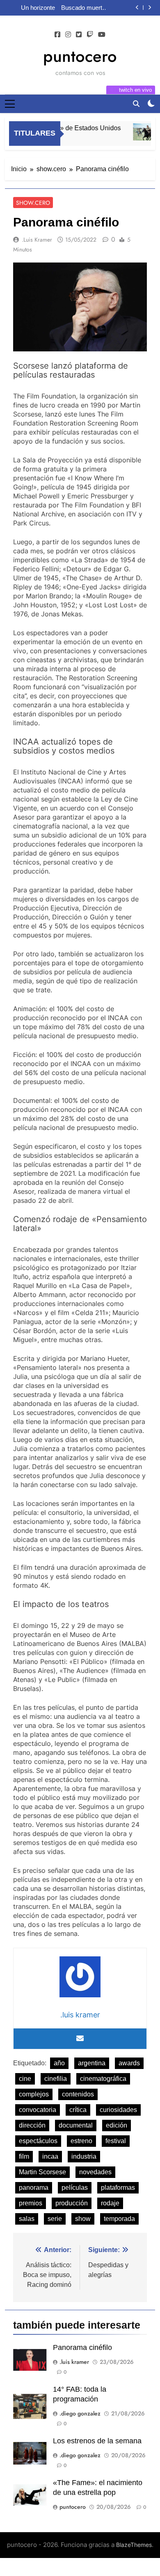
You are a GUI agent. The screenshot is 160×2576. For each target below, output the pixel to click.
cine (25, 2079)
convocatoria (38, 2110)
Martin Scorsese (42, 2172)
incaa (50, 2156)
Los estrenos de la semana (97, 2441)
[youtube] (102, 35)
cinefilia (56, 2079)
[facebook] (57, 35)
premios (31, 2203)
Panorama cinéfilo (82, 2347)
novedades (95, 2172)
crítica (78, 2110)
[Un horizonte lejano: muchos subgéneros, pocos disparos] (143, 132)
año (59, 2063)
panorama (34, 2188)
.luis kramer (37, 240)
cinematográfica (103, 2079)
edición (117, 2125)
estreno (81, 2141)
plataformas (118, 2188)
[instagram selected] (68, 35)
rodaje (110, 2203)
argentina (92, 2063)
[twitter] (79, 35)
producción (72, 2203)
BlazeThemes (134, 2545)
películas (75, 2188)
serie (55, 2219)
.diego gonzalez (80, 2413)
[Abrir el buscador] (136, 104)
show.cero (33, 203)
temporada (119, 2219)
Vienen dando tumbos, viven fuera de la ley (75, 8)
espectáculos (38, 2141)
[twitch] (90, 35)
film (24, 2156)
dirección (32, 2125)
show (83, 2219)
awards (129, 2063)
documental (76, 2125)
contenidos (78, 2094)
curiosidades (118, 2110)
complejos (34, 2094)
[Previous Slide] (137, 8)
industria (84, 2156)
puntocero (80, 56)
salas (27, 2219)
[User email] (80, 2039)
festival (116, 2141)
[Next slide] (150, 8)
